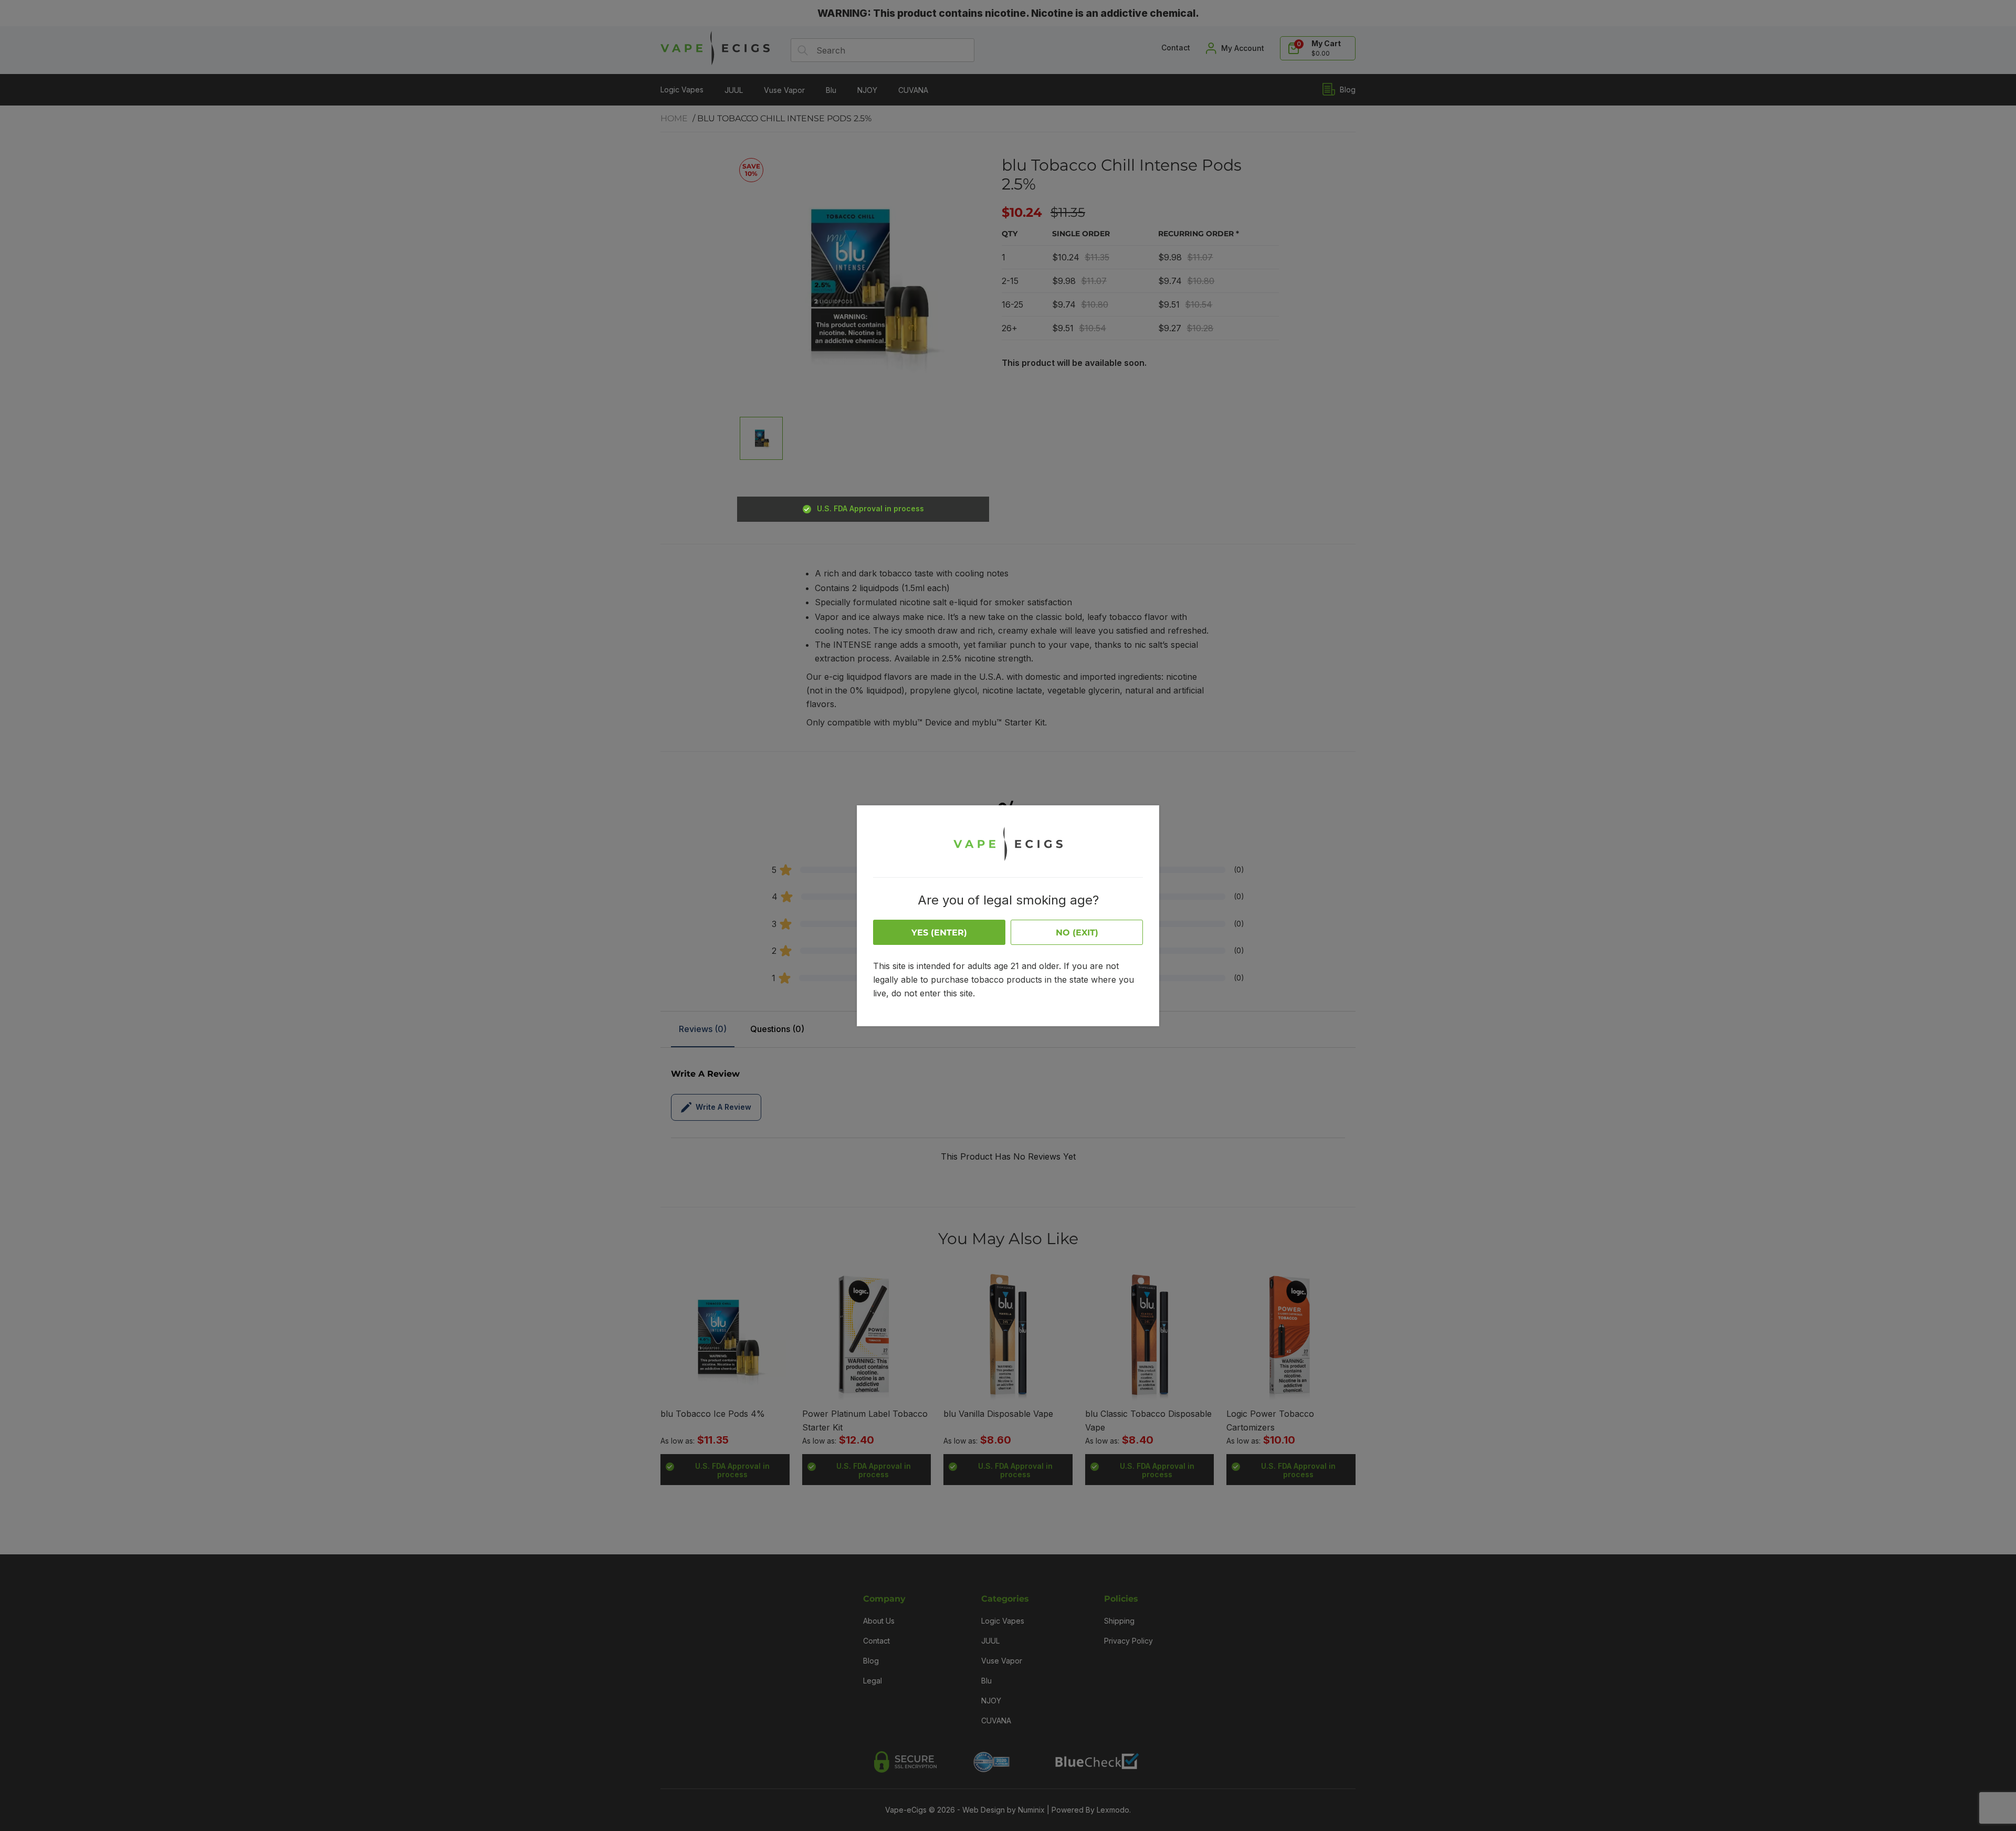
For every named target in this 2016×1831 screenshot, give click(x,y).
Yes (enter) (939, 933)
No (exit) (1077, 933)
